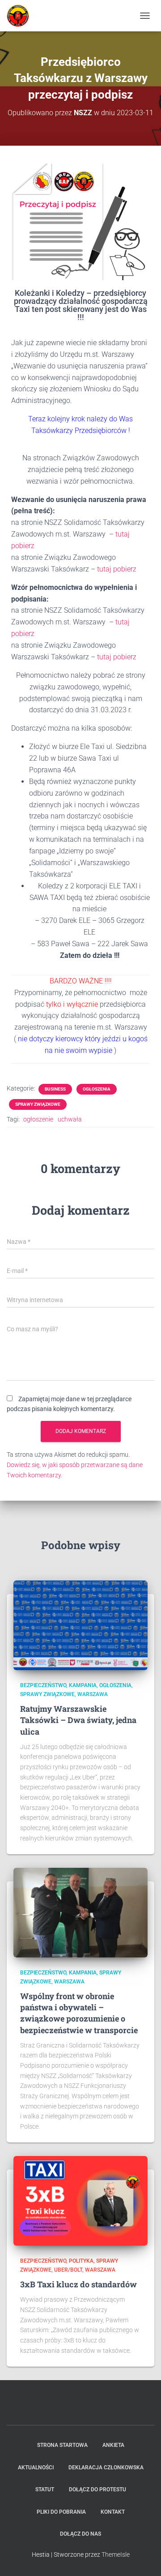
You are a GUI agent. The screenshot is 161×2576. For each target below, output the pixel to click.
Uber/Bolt (68, 2270)
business (55, 1089)
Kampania (83, 1685)
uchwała (70, 1119)
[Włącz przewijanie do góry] (143, 2558)
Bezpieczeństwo (43, 1685)
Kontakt (113, 2512)
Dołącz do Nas (80, 2534)
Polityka (81, 2261)
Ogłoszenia (97, 1089)
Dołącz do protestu (97, 2489)
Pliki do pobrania (61, 2512)
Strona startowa (62, 2445)
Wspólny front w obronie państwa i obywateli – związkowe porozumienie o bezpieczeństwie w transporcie (79, 2013)
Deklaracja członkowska (106, 2468)
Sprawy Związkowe (38, 1104)
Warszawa (93, 1694)
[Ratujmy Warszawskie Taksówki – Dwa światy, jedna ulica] (80, 1625)
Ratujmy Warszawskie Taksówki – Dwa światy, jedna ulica (78, 1720)
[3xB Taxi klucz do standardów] (80, 2200)
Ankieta (113, 2445)
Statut (45, 2489)
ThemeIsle (116, 2554)
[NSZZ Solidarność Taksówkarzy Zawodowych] (21, 16)
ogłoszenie (38, 1119)
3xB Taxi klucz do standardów (78, 2284)
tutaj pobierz (117, 569)
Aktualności (36, 2468)
